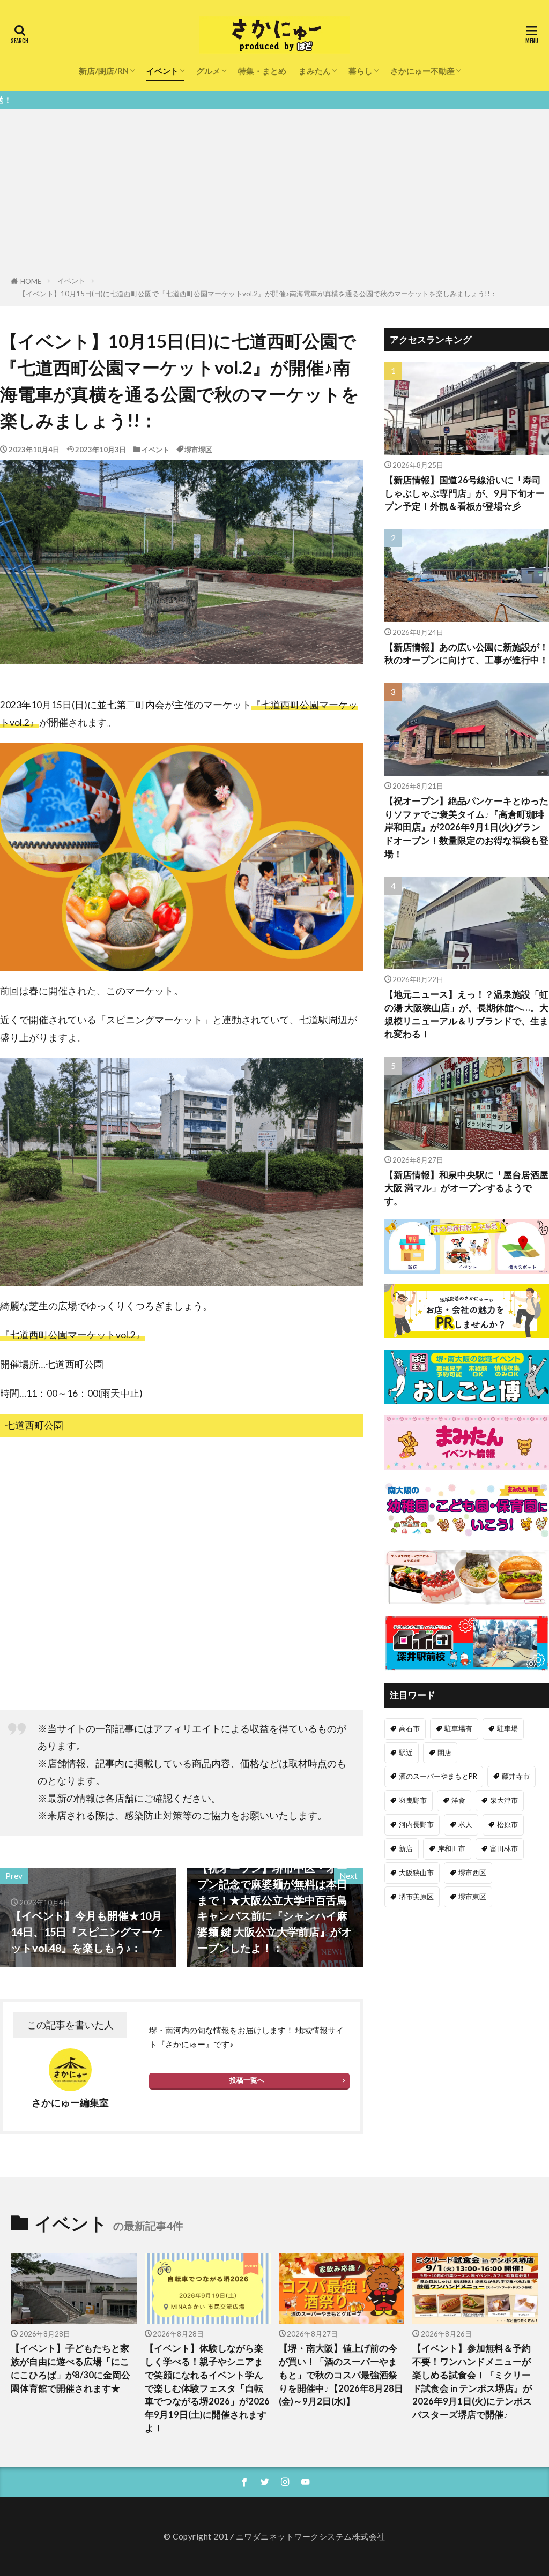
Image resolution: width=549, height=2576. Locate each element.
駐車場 (507, 1728)
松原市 (507, 1824)
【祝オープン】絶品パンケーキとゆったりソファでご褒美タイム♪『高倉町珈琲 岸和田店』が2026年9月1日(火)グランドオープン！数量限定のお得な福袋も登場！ (466, 828)
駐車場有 (458, 1728)
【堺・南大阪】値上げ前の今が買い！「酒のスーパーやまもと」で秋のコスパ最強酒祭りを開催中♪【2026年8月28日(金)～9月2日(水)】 (341, 2375)
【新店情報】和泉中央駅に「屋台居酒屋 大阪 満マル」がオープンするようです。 (466, 1188)
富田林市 (504, 1848)
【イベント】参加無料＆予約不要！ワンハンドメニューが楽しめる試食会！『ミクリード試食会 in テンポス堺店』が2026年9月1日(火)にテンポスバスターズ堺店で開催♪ (472, 2382)
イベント (162, 71)
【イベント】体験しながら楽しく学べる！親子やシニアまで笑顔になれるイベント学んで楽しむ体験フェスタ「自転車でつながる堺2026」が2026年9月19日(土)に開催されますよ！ (207, 2388)
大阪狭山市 (416, 1873)
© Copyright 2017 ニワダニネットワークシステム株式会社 (274, 2536)
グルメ (208, 71)
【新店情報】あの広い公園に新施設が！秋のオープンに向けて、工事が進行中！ (466, 654)
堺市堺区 (198, 450)
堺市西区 (472, 1873)
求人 (465, 1824)
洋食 (458, 1800)
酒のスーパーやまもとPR (438, 1776)
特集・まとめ (262, 71)
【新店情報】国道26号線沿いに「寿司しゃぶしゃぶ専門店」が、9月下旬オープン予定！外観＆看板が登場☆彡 (465, 493)
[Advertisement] (274, 194)
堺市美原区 (416, 1897)
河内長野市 (416, 1824)
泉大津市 (504, 1800)
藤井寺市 (516, 1776)
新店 (406, 1848)
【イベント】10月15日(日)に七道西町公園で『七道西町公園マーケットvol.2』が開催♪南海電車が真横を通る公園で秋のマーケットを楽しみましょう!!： (258, 294)
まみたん (315, 71)
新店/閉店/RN (104, 71)
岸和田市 (451, 1848)
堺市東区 (472, 1897)
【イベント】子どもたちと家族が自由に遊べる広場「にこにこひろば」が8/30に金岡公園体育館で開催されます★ (71, 2368)
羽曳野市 (413, 1800)
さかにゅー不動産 (422, 71)
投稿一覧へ (247, 2080)
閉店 (444, 1753)
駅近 (406, 1753)
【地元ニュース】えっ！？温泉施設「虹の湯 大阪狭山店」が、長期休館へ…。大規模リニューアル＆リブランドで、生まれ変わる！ (466, 1014)
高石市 (409, 1728)
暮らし (361, 71)
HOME (31, 281)
